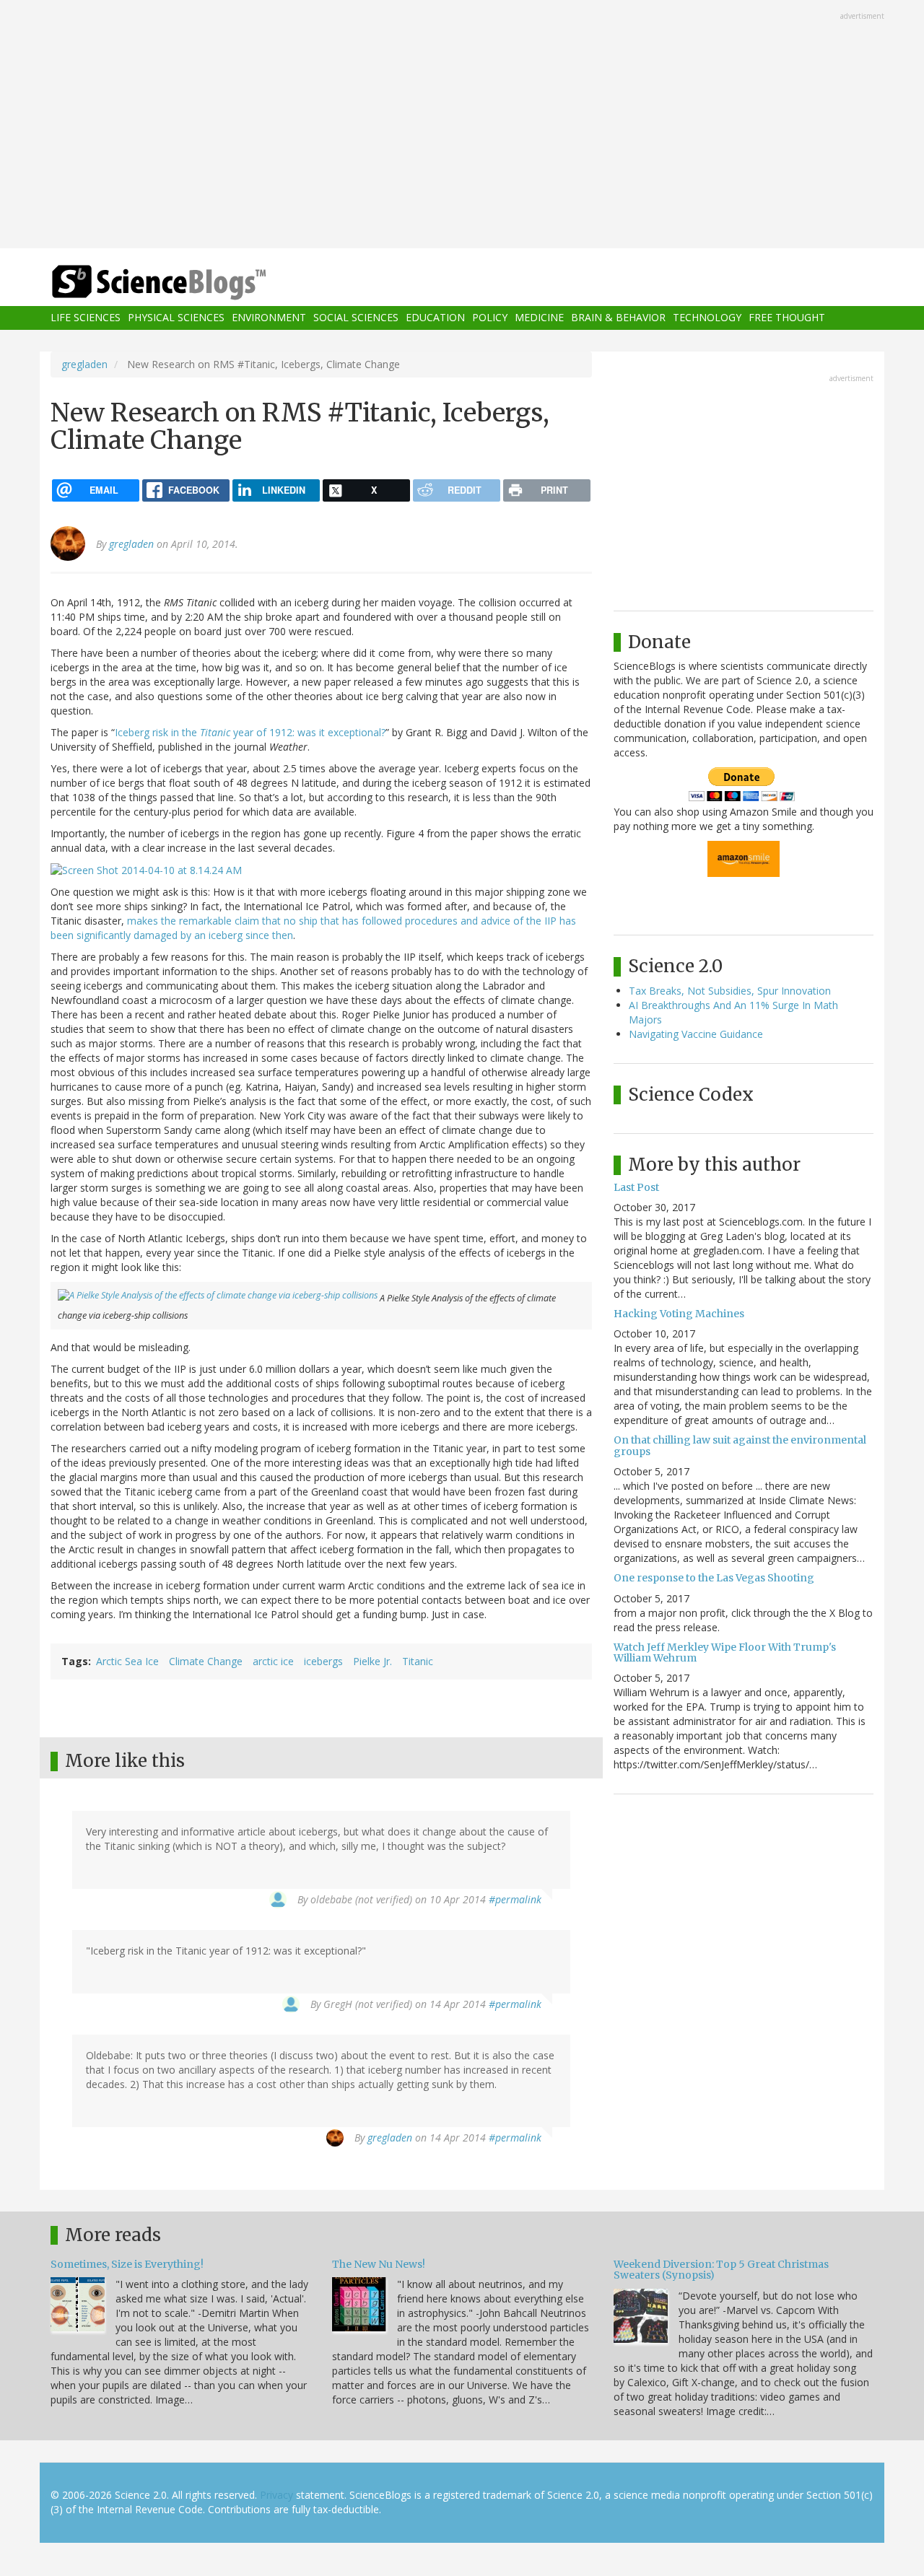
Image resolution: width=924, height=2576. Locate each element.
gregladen (84, 364)
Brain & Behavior (618, 318)
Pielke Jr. (372, 1661)
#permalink (515, 1899)
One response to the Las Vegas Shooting (714, 1578)
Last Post (636, 1187)
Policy (490, 318)
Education (435, 318)
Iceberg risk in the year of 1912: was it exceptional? (250, 732)
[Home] (188, 283)
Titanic (418, 1661)
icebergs (323, 1661)
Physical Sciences (176, 318)
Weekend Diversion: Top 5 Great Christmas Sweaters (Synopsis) (721, 2270)
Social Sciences (356, 318)
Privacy (276, 2495)
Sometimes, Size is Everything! (127, 2264)
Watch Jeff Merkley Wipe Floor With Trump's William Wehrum (725, 1652)
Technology (707, 318)
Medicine (539, 318)
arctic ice (273, 1661)
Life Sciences (86, 318)
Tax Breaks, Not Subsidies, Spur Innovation (730, 991)
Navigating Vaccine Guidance (696, 1034)
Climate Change (206, 1661)
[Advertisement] (462, 126)
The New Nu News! (379, 2264)
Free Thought (787, 318)
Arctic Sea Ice (127, 1661)
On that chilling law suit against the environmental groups (740, 1445)
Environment (269, 318)
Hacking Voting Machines (679, 1314)
